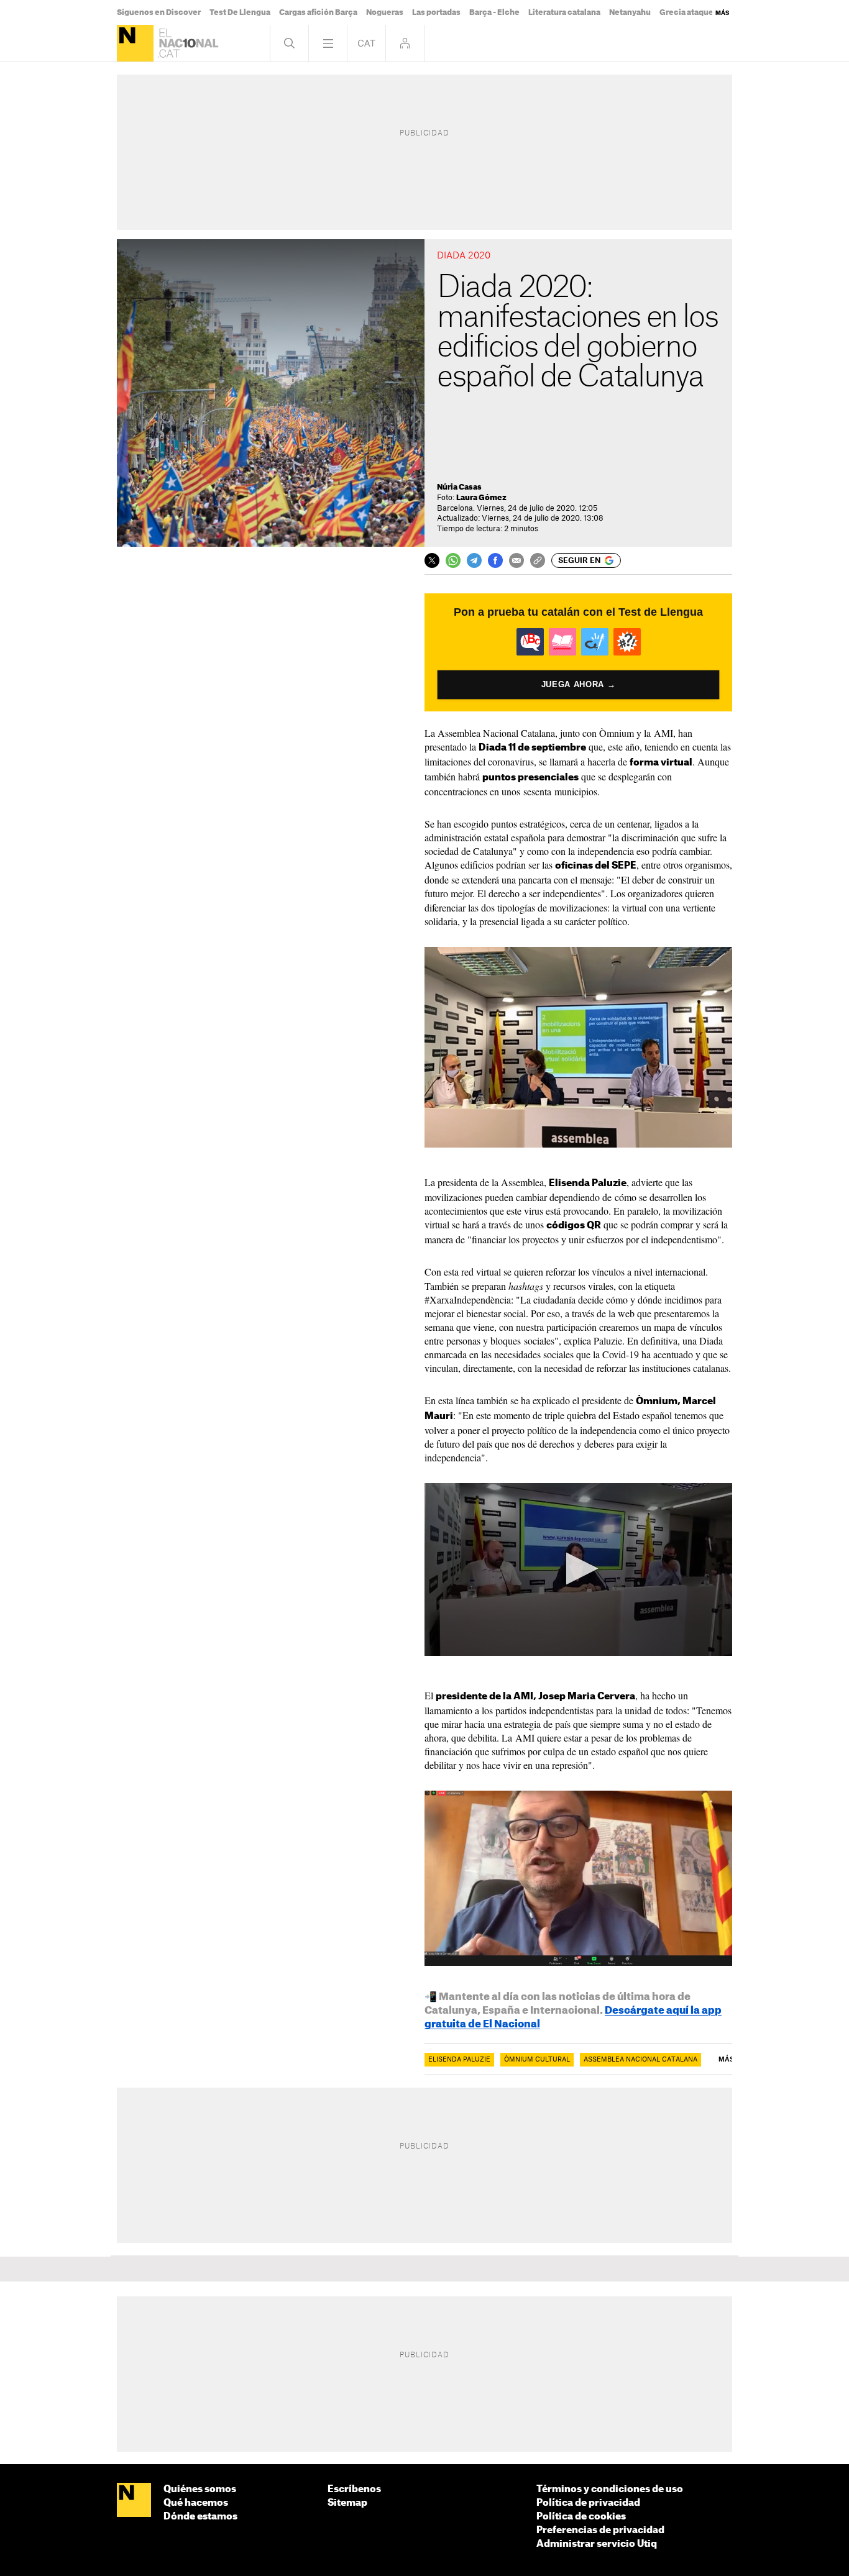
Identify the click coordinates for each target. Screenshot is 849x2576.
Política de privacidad (588, 2503)
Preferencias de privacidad (600, 2530)
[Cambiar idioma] (366, 43)
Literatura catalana (564, 12)
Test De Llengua (240, 12)
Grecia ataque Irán (695, 12)
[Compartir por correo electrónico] (516, 560)
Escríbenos (354, 2489)
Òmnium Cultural (537, 2060)
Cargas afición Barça (318, 12)
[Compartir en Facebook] (495, 560)
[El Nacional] (135, 43)
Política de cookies (581, 2517)
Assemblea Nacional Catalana (640, 2060)
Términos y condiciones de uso (610, 2489)
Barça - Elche (494, 12)
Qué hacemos (196, 2503)
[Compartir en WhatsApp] (453, 560)
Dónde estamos (200, 2517)
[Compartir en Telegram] (474, 560)
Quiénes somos (200, 2489)
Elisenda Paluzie (459, 2060)
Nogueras (385, 12)
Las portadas (436, 12)
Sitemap (347, 2503)
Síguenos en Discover (159, 12)
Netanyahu (630, 12)
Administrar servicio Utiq (597, 2544)
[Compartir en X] (432, 560)
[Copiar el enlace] (538, 560)
